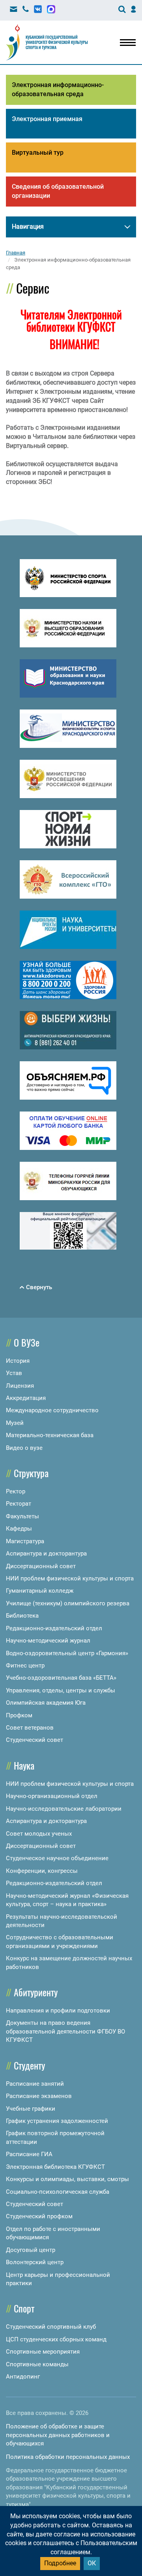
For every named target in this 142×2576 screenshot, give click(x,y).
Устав (14, 1373)
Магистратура (25, 1541)
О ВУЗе (27, 1342)
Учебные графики (31, 2109)
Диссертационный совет (41, 1566)
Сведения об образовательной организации (58, 191)
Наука (24, 1765)
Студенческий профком (39, 2216)
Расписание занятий (35, 2084)
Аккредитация (26, 1398)
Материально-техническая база (50, 1435)
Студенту (29, 2065)
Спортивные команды (37, 2364)
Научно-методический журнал (48, 1641)
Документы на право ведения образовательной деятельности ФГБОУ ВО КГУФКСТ (65, 2031)
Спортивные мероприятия (43, 2352)
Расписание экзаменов (39, 2096)
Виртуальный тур (38, 153)
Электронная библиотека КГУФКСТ (55, 2167)
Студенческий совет (35, 1740)
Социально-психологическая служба (58, 2192)
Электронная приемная (47, 119)
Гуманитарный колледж (40, 1591)
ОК (92, 2563)
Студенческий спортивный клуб (51, 2327)
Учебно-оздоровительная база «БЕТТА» (61, 1678)
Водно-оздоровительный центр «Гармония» (67, 1653)
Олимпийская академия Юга (46, 1703)
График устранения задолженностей (57, 2121)
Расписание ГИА (29, 2154)
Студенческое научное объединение (57, 1858)
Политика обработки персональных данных (68, 2457)
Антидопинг (23, 2377)
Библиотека (22, 1616)
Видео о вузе (24, 1448)
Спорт (24, 2308)
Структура (31, 1473)
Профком (19, 1715)
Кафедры (19, 1529)
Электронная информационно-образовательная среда (58, 89)
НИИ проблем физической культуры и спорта (70, 1578)
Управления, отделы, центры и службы (61, 1690)
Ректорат (19, 1504)
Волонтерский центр (35, 2262)
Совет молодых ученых (39, 1834)
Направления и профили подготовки (58, 2011)
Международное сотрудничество (52, 1410)
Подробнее (60, 2563)
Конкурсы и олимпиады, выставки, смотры (67, 2179)
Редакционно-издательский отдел (54, 1628)
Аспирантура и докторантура (46, 1554)
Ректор (16, 1491)
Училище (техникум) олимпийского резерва (68, 1603)
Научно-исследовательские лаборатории (64, 1809)
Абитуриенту (36, 1992)
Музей (15, 1423)
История (18, 1361)
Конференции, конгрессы (42, 1871)
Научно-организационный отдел (52, 1796)
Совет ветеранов (30, 1728)
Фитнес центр (25, 1665)
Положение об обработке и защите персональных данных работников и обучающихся (58, 2435)
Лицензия (20, 1386)
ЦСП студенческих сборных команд (56, 2339)
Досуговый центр (31, 2250)
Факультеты (22, 1516)
